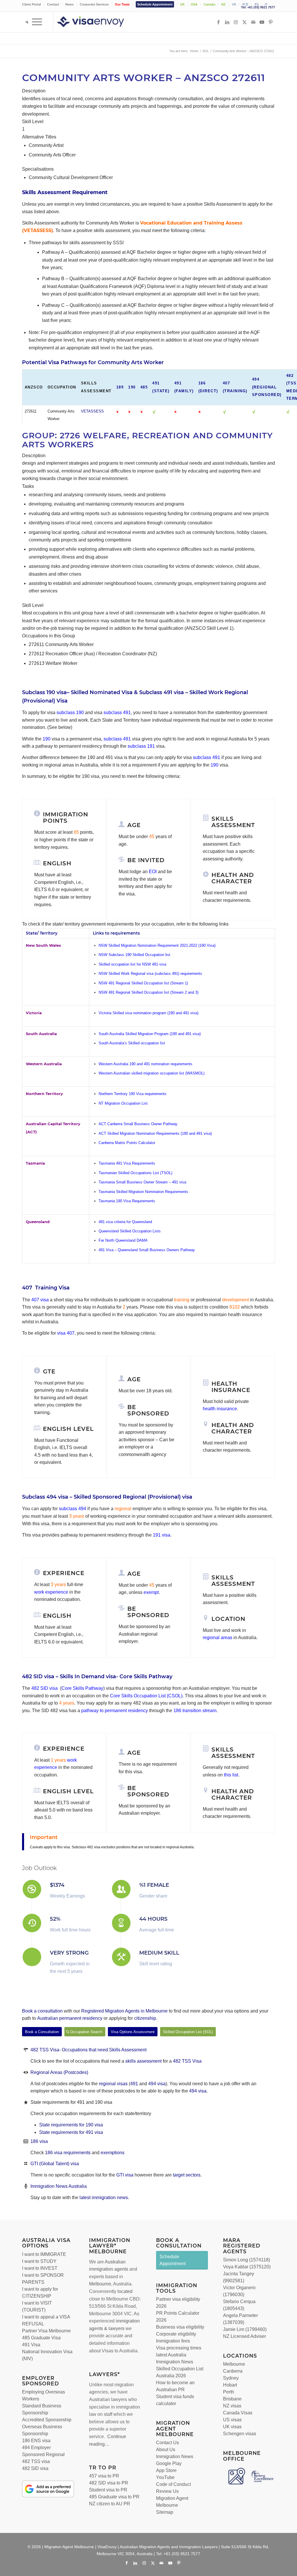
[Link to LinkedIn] (227, 22)
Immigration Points (66, 818)
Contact (53, 4)
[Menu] (37, 22)
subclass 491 (117, 713)
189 (120, 387)
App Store (166, 2470)
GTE (49, 1371)
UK (182, 4)
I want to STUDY (39, 2261)
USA (194, 4)
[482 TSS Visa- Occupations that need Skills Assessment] (26, 2050)
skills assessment (143, 2061)
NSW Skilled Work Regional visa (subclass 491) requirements (150, 974)
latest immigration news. (104, 2198)
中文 (245, 4)
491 (134, 2084)
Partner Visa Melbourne (46, 2331)
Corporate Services (94, 4)
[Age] (122, 824)
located (125, 2291)
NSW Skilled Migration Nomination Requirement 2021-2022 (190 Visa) (157, 945)
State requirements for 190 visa (71, 2125)
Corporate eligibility (176, 2334)
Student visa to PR (108, 2490)
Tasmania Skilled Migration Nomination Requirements (144, 1192)
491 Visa (31, 2345)
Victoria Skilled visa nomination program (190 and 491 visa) (148, 1013)
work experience (51, 1592)
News (69, 4)
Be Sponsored (148, 1410)
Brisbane (232, 2399)
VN (234, 4)
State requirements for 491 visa (71, 2132)
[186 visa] (26, 2141)
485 (144, 387)
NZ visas (232, 2406)
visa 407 (66, 1333)
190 (132, 387)
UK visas (232, 2427)
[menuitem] (33, 4)
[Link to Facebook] (218, 22)
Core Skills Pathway (82, 1688)
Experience (64, 1749)
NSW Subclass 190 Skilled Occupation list (134, 955)
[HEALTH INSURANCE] (206, 1383)
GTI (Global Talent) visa (55, 2164)
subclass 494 (73, 1509)
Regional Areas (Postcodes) (59, 2072)
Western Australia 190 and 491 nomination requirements (145, 1064)
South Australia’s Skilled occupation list (132, 1043)
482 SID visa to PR (109, 2483)
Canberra (233, 2371)
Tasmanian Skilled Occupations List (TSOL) (135, 1173)
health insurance (220, 1409)
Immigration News (175, 2456)
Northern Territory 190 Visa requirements (133, 1094)
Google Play (169, 2463)
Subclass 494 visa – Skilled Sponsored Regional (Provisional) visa (107, 1497)
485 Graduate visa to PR (114, 2497)
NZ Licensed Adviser (245, 2336)
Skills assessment (233, 822)
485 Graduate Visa (41, 2338)
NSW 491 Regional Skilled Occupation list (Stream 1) (143, 983)
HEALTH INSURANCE (231, 1387)
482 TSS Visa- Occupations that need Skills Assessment (88, 2050)
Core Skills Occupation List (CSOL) (146, 1696)
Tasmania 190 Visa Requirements (127, 1201)
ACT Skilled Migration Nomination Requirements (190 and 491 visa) (155, 1133)
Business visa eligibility (180, 2327)
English (57, 863)
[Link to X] (245, 22)
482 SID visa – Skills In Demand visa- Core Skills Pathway (97, 1676)
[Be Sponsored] (122, 1406)
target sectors (187, 2175)
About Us (166, 2450)
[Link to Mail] (253, 22)
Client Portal (31, 4)
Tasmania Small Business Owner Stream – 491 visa (142, 1182)
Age (134, 825)
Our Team (122, 4)
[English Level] (37, 1428)
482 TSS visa (36, 2461)
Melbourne (100, 2284)
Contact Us (167, 2443)
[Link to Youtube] (262, 22)
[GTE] (37, 1371)
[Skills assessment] (206, 818)
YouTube (165, 2477)
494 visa (157, 2084)
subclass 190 (70, 713)
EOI (153, 872)
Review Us (167, 2491)
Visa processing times (179, 2348)
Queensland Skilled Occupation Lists (130, 1231)
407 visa (40, 1300)
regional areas (218, 1638)
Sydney (231, 2378)
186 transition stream (195, 1711)
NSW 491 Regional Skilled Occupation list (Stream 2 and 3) (148, 992)
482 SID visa (45, 1688)
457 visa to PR (104, 2476)
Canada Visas (238, 2413)
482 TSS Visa (187, 2061)
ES (257, 4)
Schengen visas (240, 2434)
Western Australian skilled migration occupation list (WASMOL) (152, 1073)
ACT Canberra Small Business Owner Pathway (138, 1124)
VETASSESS (92, 411)
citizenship (145, 2018)
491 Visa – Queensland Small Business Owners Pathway (147, 1250)
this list (231, 1775)
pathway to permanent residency (115, 1711)
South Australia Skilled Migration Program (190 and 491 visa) (150, 1034)
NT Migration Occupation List (123, 1103)
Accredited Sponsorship (47, 2420)
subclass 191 (141, 746)
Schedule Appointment (155, 4)
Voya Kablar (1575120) (247, 2267)
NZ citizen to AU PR (110, 2504)
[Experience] (37, 1748)
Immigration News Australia (59, 2186)
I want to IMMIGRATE (44, 2254)
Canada (209, 4)
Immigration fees (173, 2341)
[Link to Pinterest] (271, 22)
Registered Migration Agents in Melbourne (124, 2011)
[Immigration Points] (37, 813)
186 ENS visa (36, 2441)
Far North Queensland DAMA (123, 1240)
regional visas (114, 2084)
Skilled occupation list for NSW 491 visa (132, 964)
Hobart (230, 2385)
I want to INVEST (40, 2268)
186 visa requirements (68, 2153)
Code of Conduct (173, 2484)
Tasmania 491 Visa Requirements (127, 1163)
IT (266, 4)
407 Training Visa (46, 1288)
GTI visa (125, 2175)
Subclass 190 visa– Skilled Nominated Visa (77, 692)
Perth (229, 2392)
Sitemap (165, 2512)
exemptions (113, 2153)
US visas (232, 2420)
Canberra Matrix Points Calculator (127, 1143)
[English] (37, 862)
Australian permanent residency (70, 2018)
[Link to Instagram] (236, 22)
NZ (223, 4)
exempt (151, 1592)
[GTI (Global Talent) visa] (26, 2164)
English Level (68, 1429)
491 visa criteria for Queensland (125, 1222)
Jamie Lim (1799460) (245, 2329)
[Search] (25, 22)
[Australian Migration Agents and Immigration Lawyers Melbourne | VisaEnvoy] (99, 22)
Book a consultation (42, 2011)
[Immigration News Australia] (26, 2186)
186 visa (39, 2141)
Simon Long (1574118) (247, 2260)
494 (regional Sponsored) (267, 387)
